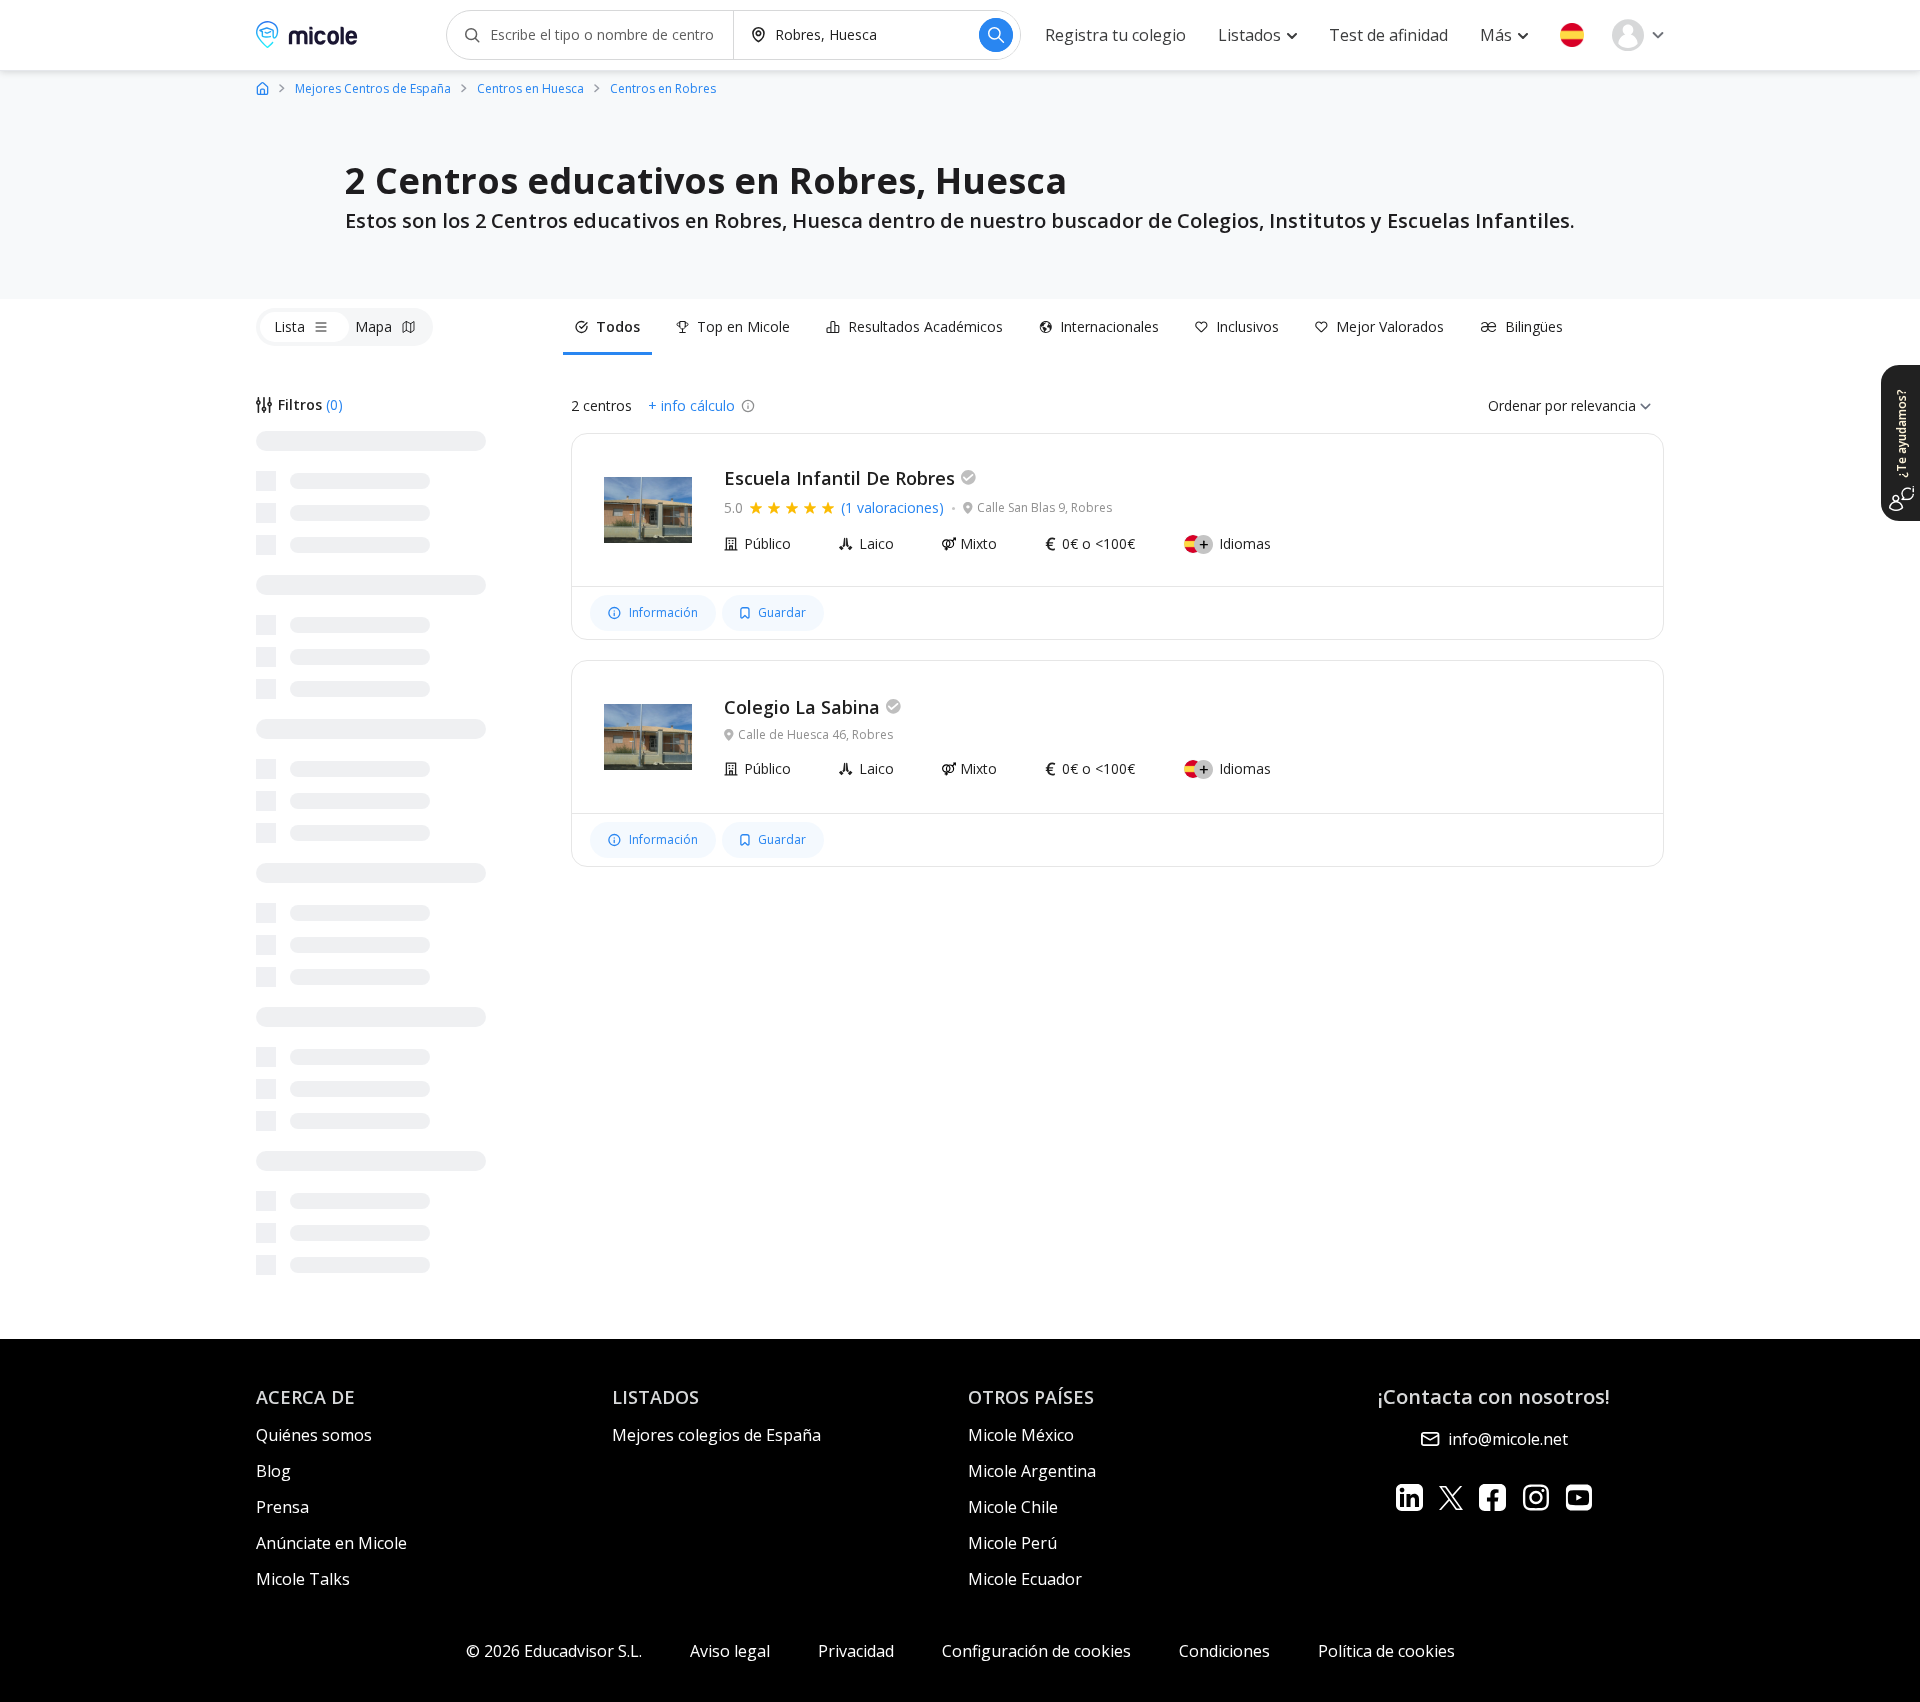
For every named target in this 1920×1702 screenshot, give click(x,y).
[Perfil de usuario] (1638, 35)
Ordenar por (1527, 405)
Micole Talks (303, 1579)
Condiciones (1224, 1651)
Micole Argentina (1032, 1471)
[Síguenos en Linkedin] (1409, 1497)
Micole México (1021, 1435)
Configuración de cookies (1036, 1651)
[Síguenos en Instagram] (1535, 1497)
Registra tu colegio (1115, 35)
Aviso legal (730, 1651)
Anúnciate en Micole (331, 1543)
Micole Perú (1012, 1543)
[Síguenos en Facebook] (1492, 1497)
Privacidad (856, 1651)
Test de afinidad (1388, 35)
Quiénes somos (314, 1435)
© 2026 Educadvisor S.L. (554, 1651)
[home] (262, 87)
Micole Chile (1013, 1507)
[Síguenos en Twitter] (1451, 1497)
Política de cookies (1386, 1651)
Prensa (282, 1507)
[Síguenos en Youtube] (1578, 1497)
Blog (273, 1471)
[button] (1572, 35)
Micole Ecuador (1025, 1579)
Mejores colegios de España (716, 1435)
